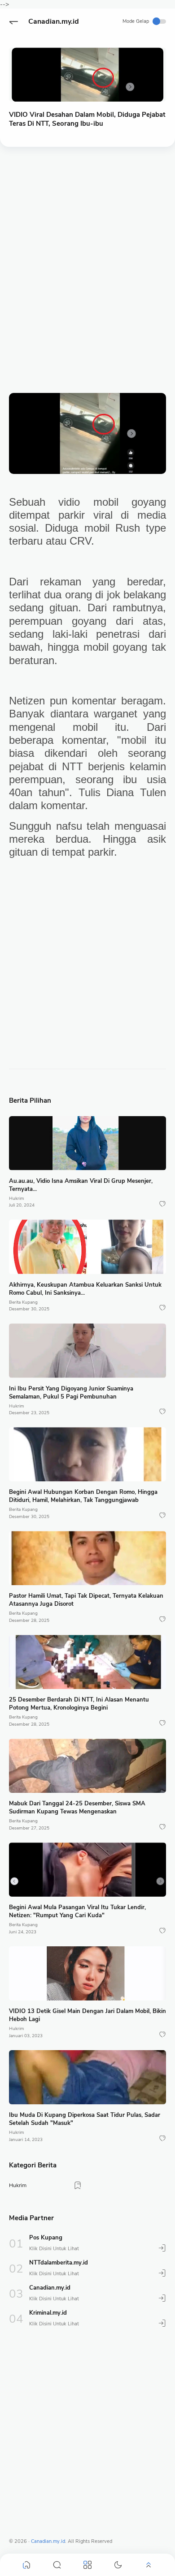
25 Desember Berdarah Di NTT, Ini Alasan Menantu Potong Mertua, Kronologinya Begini (79, 1704)
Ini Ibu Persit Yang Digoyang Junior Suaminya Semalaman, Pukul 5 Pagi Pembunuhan (71, 1393)
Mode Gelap (136, 21)
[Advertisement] (87, 251)
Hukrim (17, 1198)
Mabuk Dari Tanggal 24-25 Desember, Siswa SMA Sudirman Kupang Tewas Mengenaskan (77, 1808)
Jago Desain (150, 2541)
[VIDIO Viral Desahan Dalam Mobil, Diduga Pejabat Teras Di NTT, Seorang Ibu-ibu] (87, 75)
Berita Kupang (23, 1302)
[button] (13, 21)
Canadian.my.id (54, 21)
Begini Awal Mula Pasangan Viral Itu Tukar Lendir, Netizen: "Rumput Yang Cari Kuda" (77, 1911)
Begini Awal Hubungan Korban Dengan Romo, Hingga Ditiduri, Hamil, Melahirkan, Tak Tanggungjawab (83, 1496)
